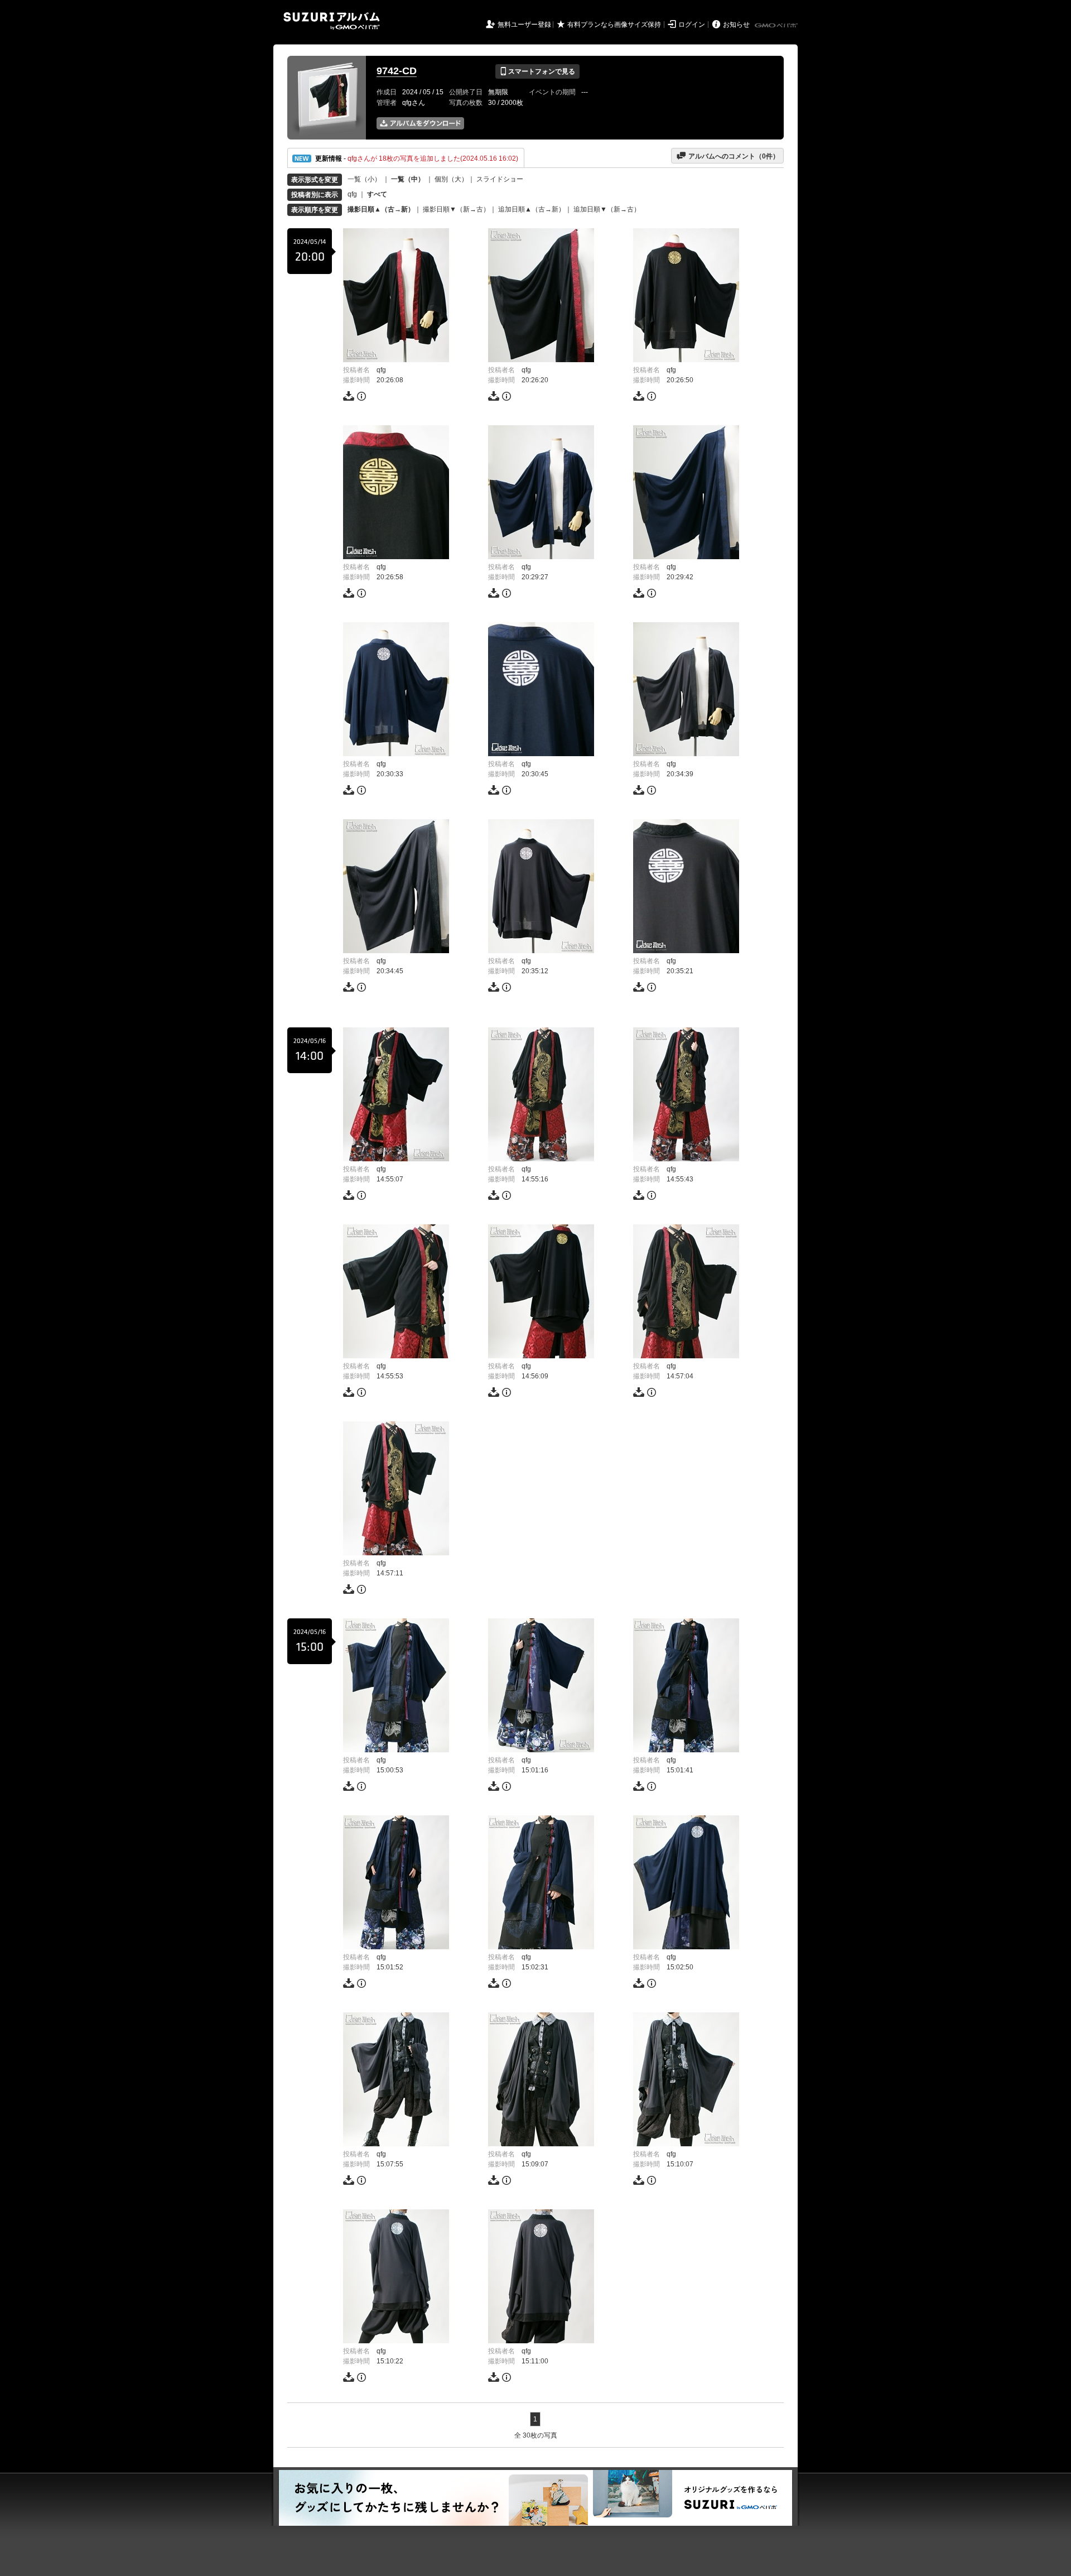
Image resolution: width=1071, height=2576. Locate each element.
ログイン (692, 25)
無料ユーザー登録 (524, 25)
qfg (352, 194)
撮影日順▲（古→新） (381, 209)
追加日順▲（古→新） (532, 209)
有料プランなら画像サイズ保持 (614, 25)
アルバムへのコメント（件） (728, 156)
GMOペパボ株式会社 (777, 26)
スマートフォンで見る (537, 71)
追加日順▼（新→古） (607, 209)
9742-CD (397, 71)
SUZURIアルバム (332, 21)
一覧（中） (408, 179)
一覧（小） (364, 179)
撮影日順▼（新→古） (456, 209)
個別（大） (451, 179)
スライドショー (500, 179)
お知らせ (736, 25)
